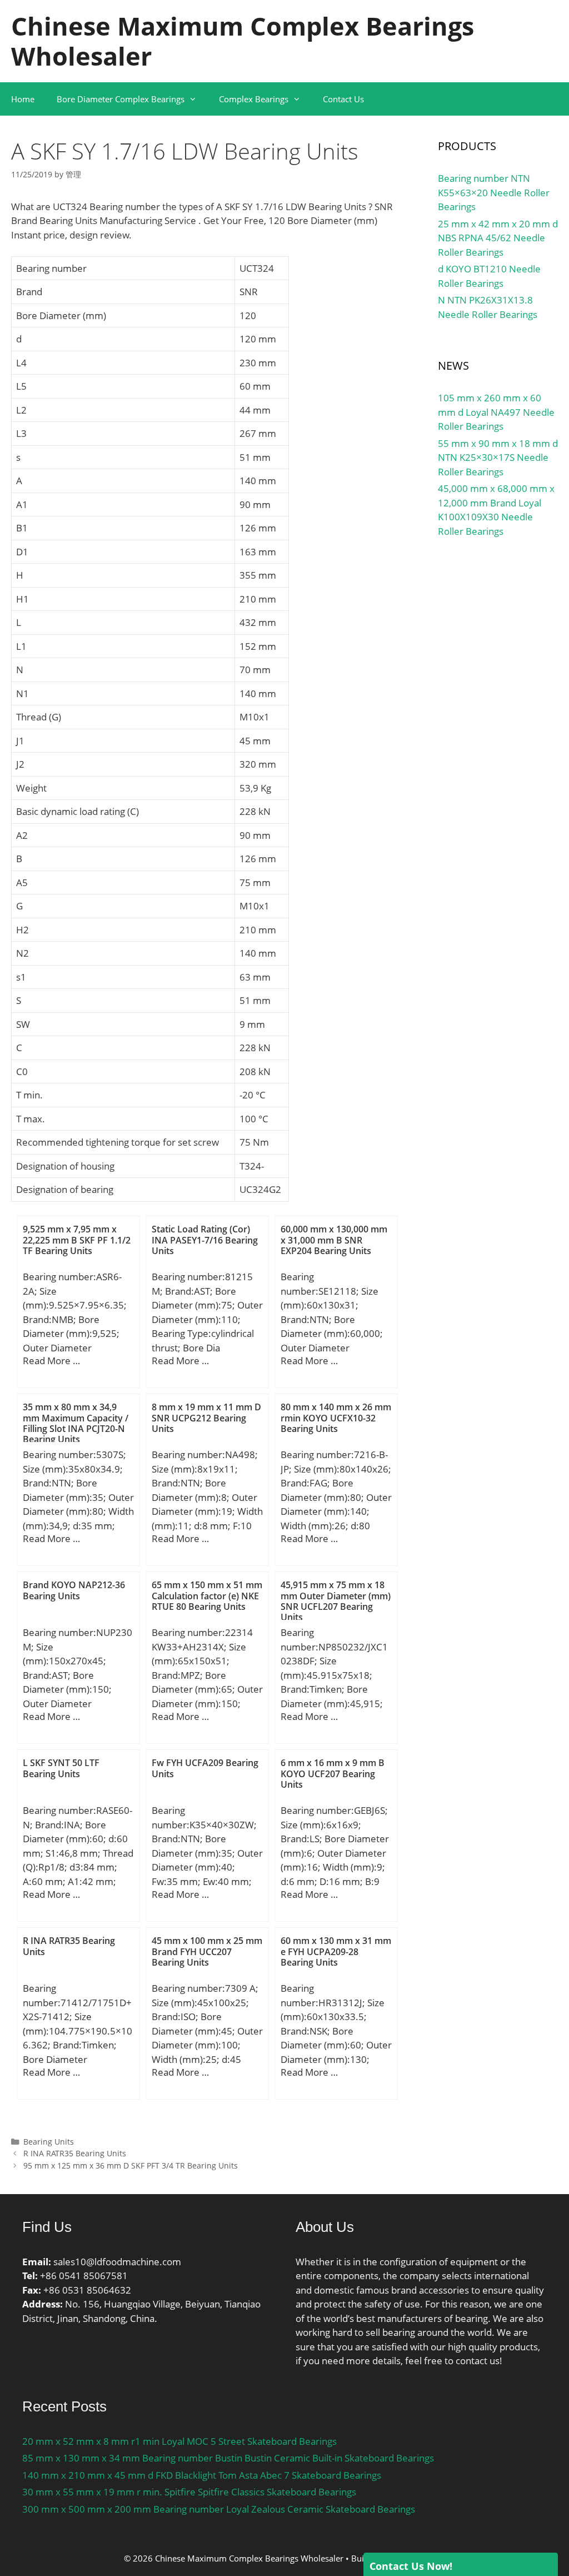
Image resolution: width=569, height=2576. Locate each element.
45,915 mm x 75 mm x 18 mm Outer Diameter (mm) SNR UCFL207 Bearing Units (336, 1601)
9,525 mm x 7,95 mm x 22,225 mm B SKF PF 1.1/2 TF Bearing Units (77, 1240)
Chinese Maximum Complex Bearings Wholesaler (243, 41)
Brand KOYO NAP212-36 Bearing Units (74, 1590)
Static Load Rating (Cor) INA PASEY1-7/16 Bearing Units (205, 1240)
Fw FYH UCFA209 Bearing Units (205, 1768)
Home (23, 99)
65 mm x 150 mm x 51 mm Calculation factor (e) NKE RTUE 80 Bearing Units (207, 1595)
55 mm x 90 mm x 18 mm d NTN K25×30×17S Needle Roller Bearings (498, 457)
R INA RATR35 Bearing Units (69, 1946)
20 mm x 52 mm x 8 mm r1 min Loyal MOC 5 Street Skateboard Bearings (179, 2441)
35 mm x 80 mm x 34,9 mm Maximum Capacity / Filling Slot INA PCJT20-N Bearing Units (76, 1423)
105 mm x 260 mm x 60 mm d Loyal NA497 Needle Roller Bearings (496, 412)
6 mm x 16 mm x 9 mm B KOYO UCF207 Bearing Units (333, 1773)
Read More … (51, 1361)
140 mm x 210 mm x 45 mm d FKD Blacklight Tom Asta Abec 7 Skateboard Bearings (202, 2475)
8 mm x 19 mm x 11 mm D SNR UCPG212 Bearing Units (206, 1418)
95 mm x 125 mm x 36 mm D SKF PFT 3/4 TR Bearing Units (131, 2165)
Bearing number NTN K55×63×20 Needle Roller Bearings (494, 192)
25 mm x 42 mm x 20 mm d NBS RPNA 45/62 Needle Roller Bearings (498, 238)
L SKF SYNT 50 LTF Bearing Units (61, 1768)
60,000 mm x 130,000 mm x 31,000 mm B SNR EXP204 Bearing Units (334, 1240)
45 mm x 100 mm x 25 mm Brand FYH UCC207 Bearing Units (207, 1951)
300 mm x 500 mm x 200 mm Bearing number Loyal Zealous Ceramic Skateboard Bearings (219, 2509)
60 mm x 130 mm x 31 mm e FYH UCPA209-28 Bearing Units (336, 1951)
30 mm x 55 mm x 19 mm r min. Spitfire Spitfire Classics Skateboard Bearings (189, 2492)
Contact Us (343, 99)
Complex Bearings (254, 99)
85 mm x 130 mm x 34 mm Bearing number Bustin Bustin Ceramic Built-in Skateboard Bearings (228, 2458)
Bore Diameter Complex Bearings (121, 99)
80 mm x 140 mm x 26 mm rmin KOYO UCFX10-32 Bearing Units (336, 1418)
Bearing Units (49, 2142)
